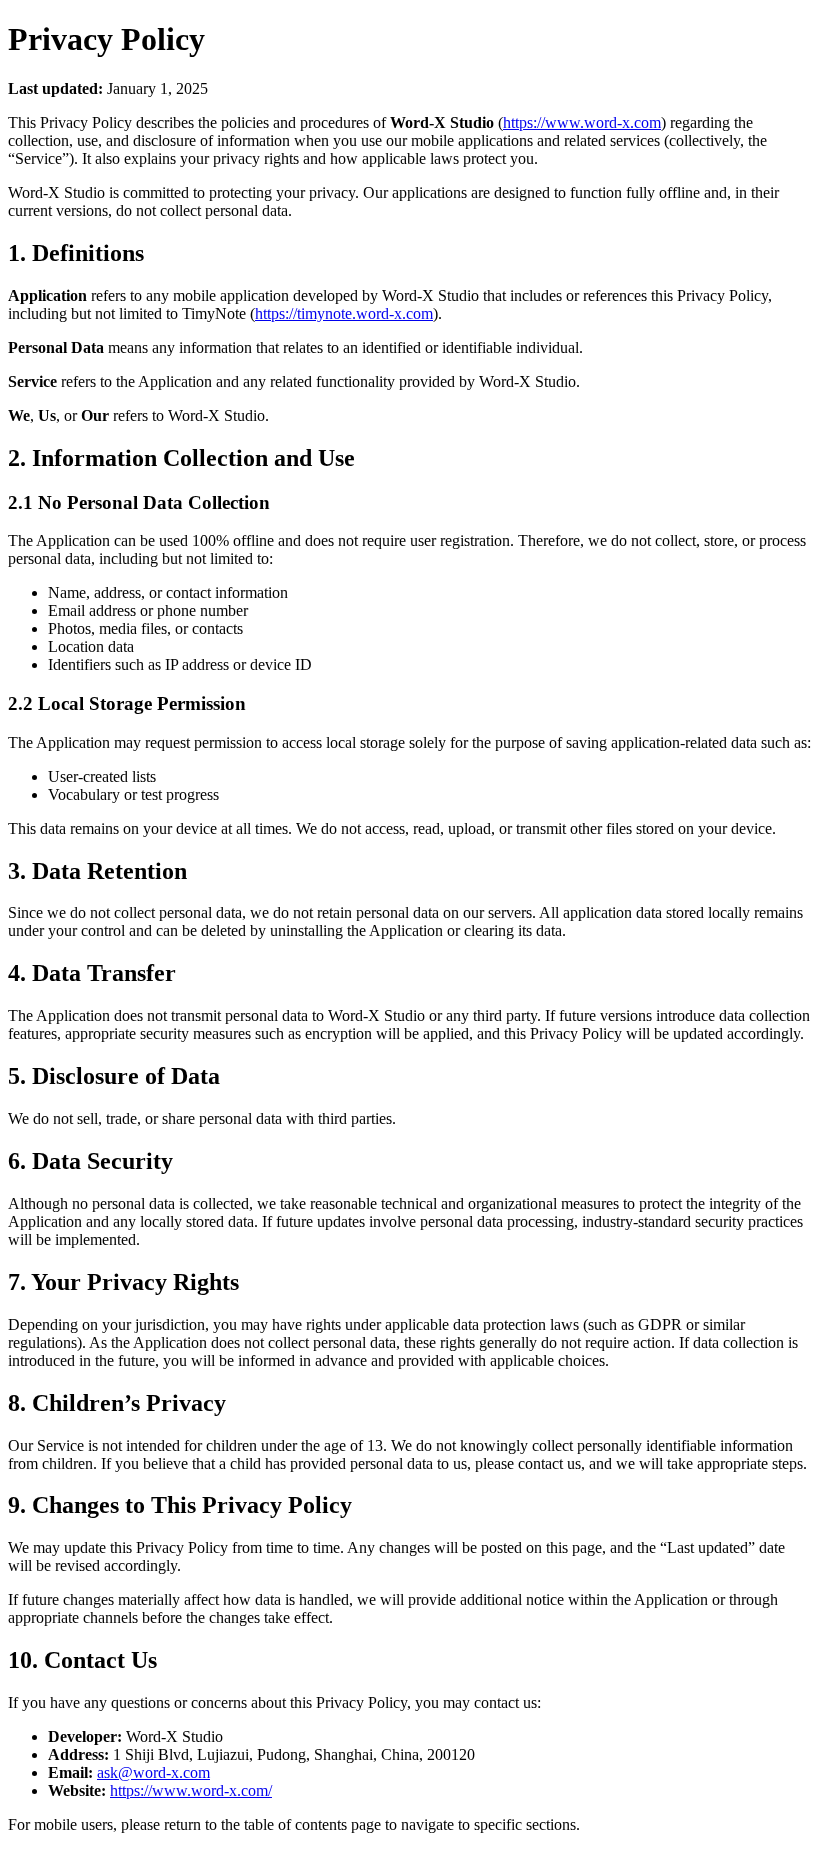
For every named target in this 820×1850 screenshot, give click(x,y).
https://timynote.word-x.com (344, 313)
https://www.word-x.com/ (191, 1790)
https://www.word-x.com (582, 122)
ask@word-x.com (153, 1772)
